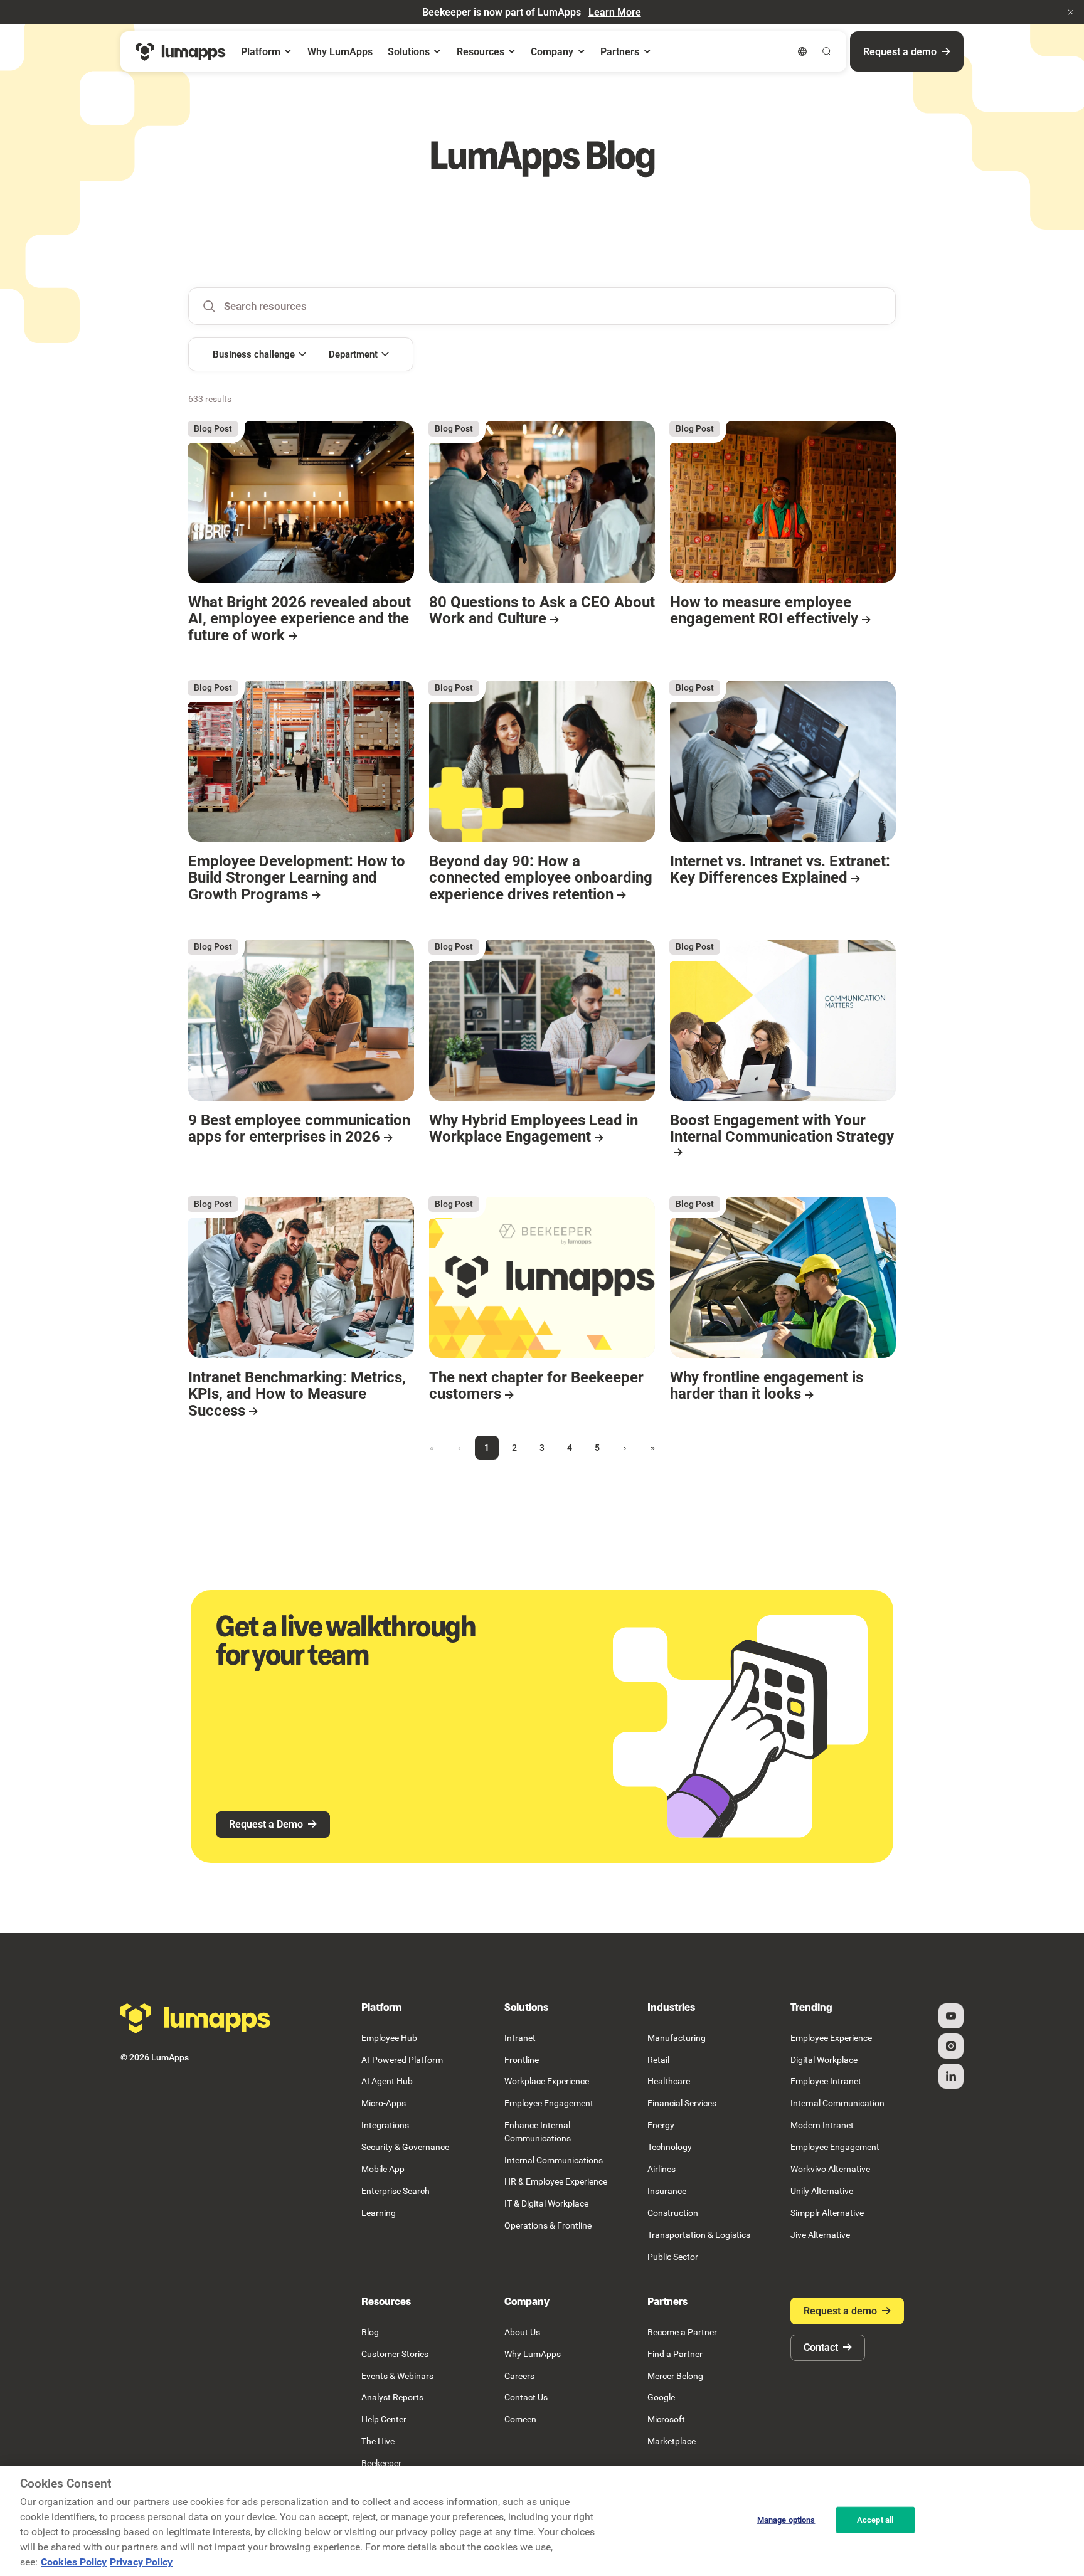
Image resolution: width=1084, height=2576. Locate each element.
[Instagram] (951, 2046)
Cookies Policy (74, 2562)
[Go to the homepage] (196, 2018)
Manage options (786, 2520)
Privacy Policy (141, 2562)
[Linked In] (951, 2076)
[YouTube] (951, 2016)
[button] (1071, 12)
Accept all (875, 2520)
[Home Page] (181, 52)
